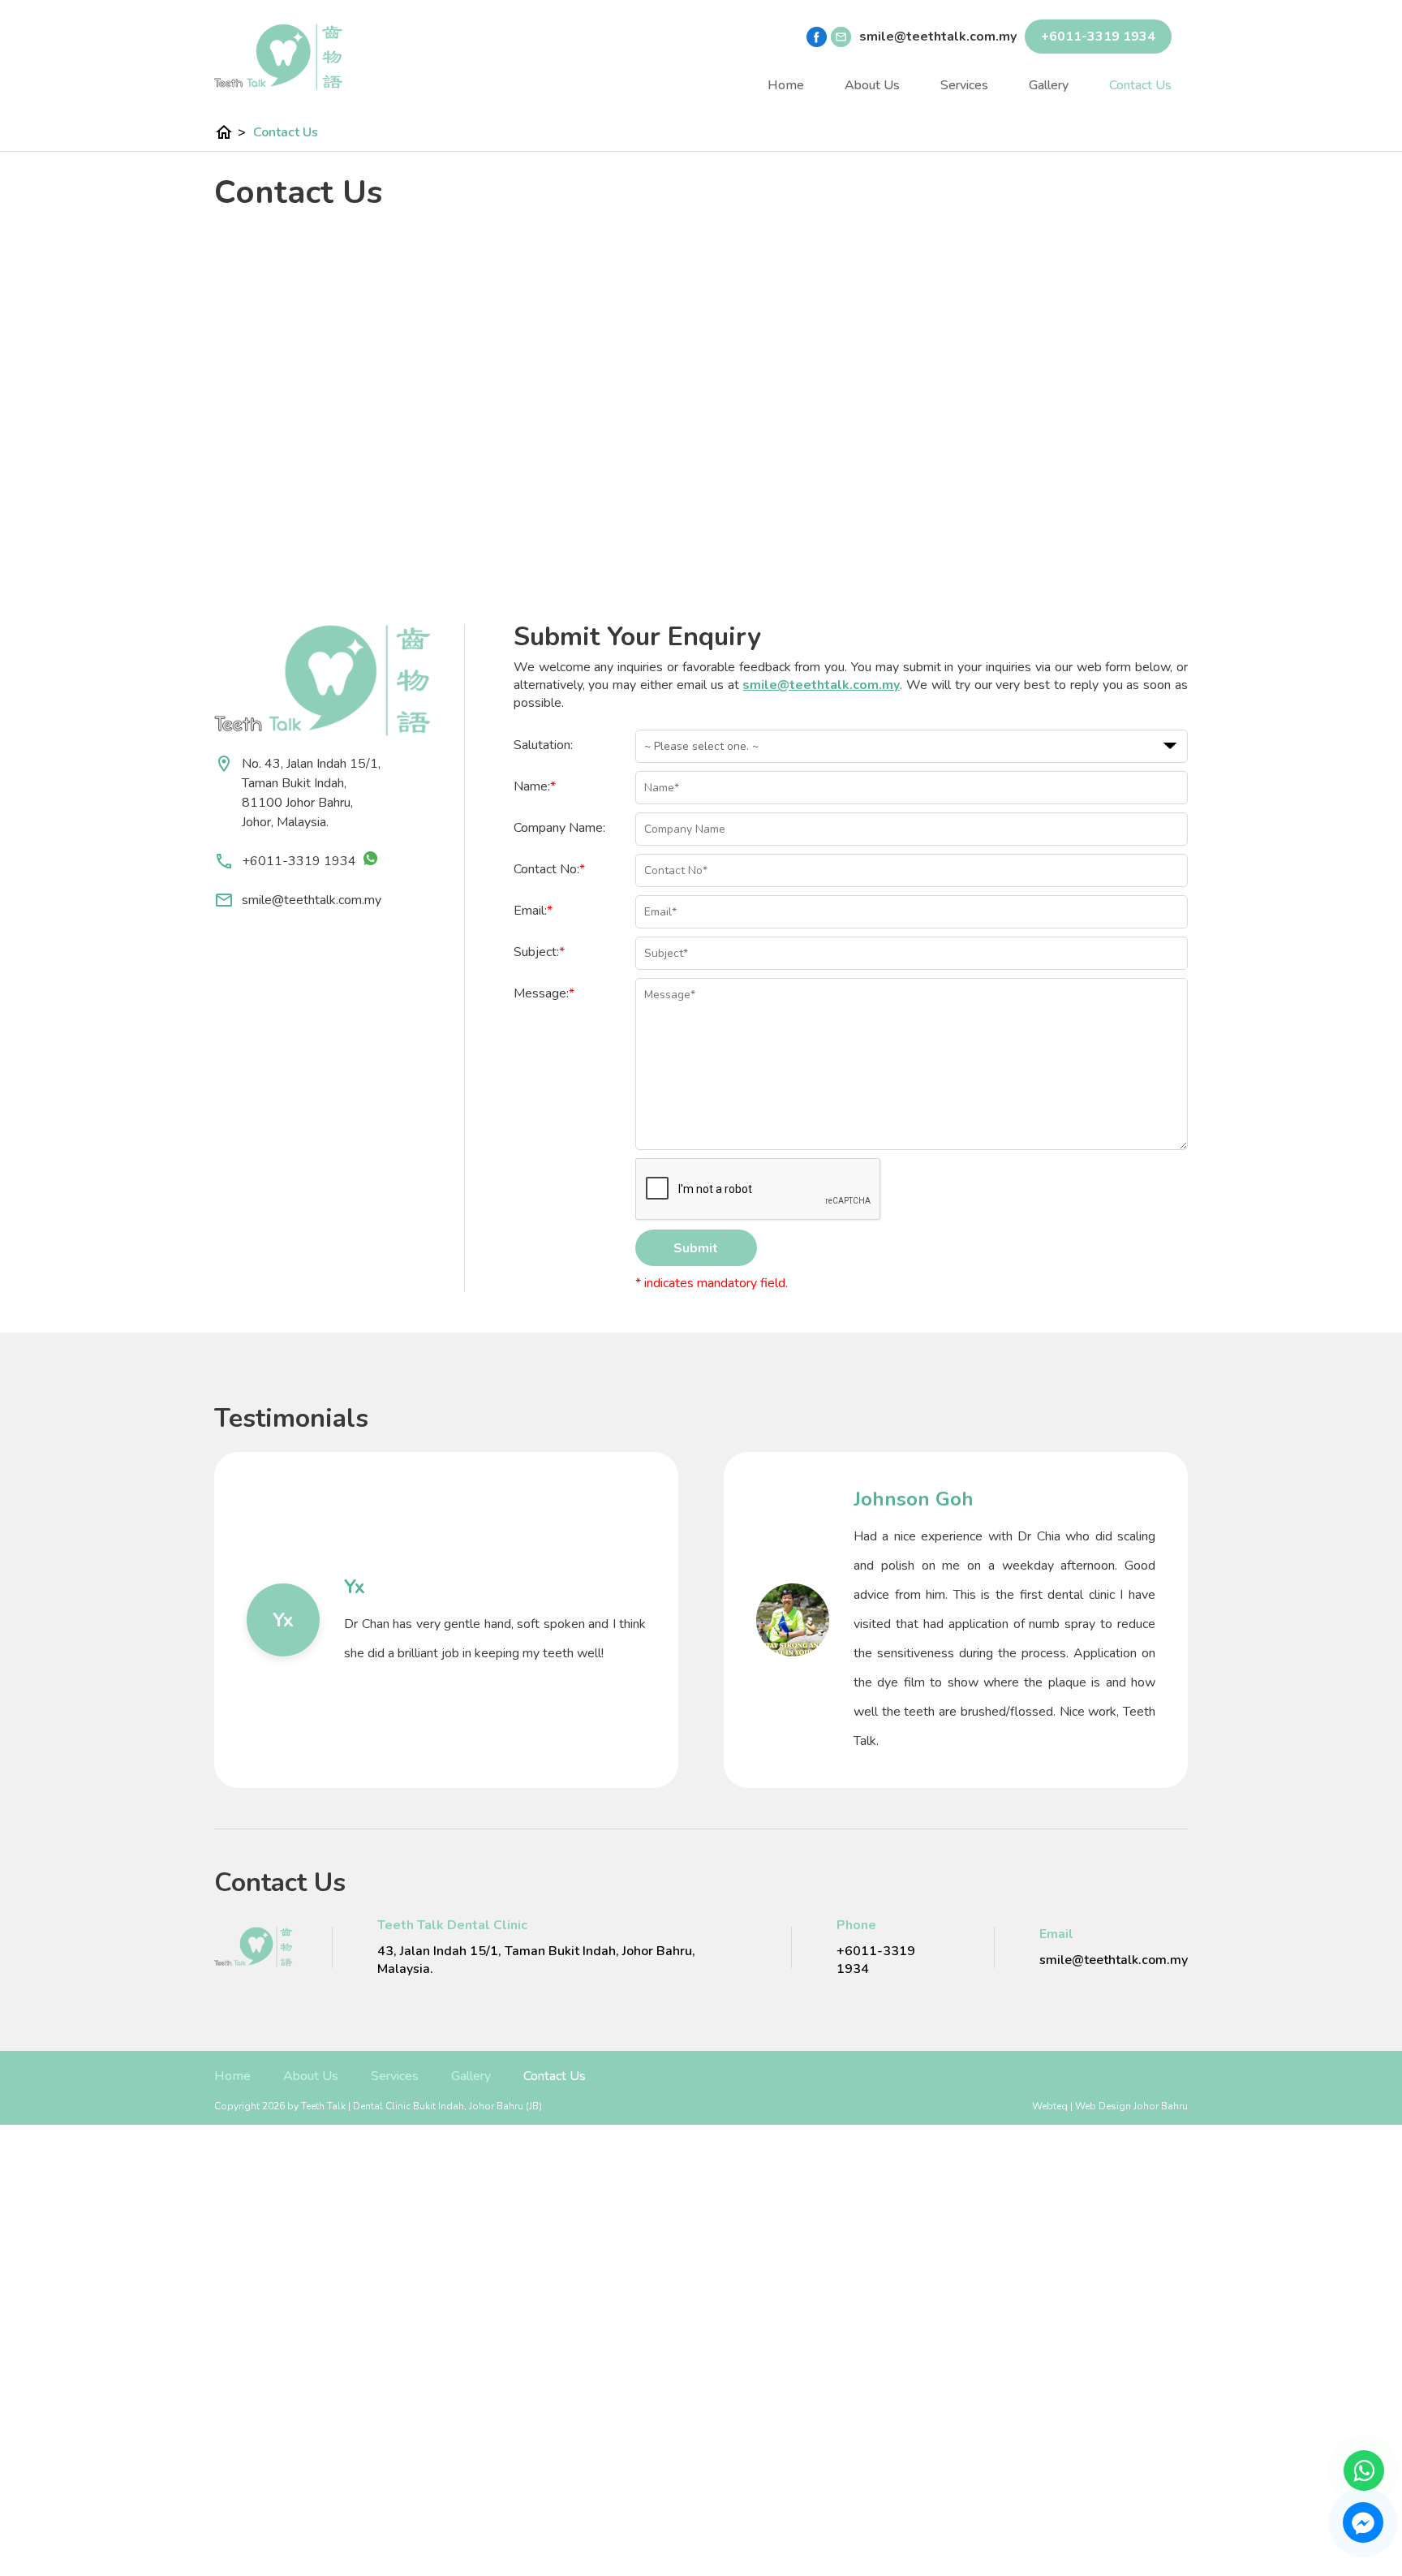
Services (964, 85)
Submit (696, 1248)
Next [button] (1200, 1620)
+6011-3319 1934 (301, 861)
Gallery (1049, 85)
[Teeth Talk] (279, 57)
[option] (446, 1620)
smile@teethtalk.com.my (312, 900)
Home (786, 85)
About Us (872, 85)
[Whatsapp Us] (1364, 2470)
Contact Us (1140, 85)
